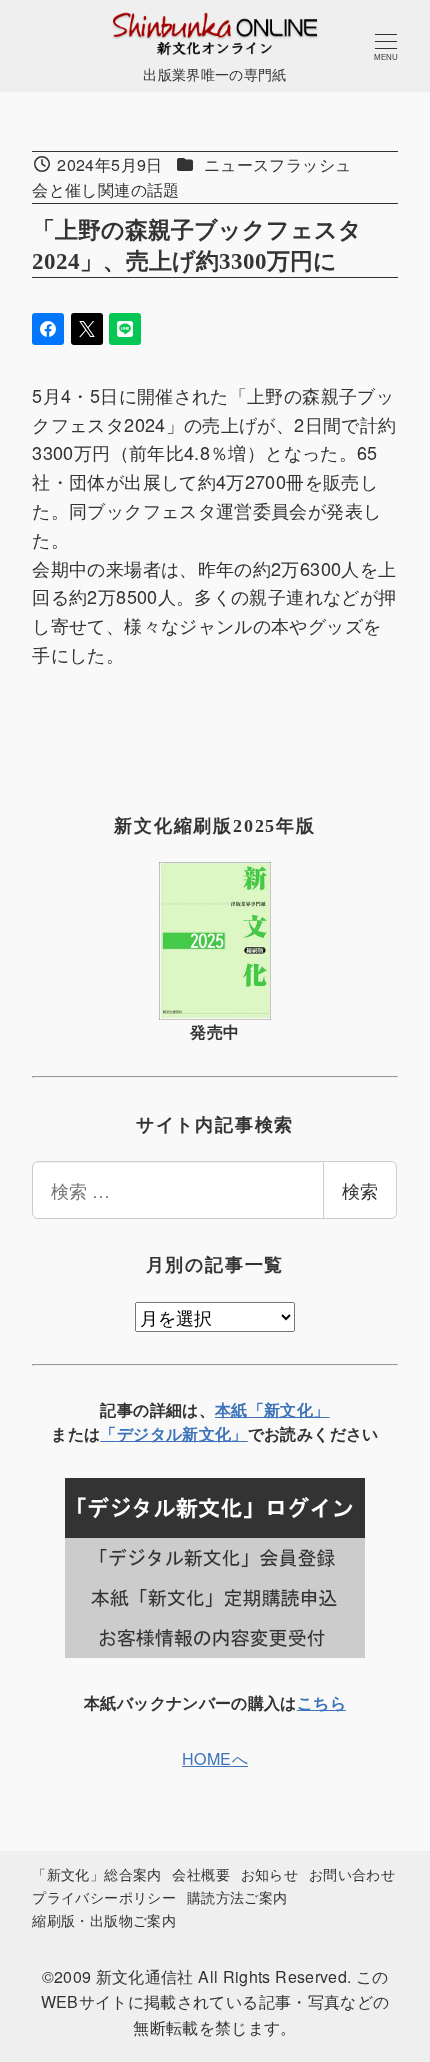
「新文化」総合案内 (96, 1873)
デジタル (149, 1433)
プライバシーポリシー (104, 1896)
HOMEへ (215, 1758)
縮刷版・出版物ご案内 (104, 1919)
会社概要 (200, 1873)
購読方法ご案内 (237, 1896)
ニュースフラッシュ (277, 164)
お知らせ (269, 1873)
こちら (321, 1702)
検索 (360, 1190)
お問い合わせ (352, 1873)
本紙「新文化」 (272, 1409)
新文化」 (214, 1433)
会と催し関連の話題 (105, 189)
